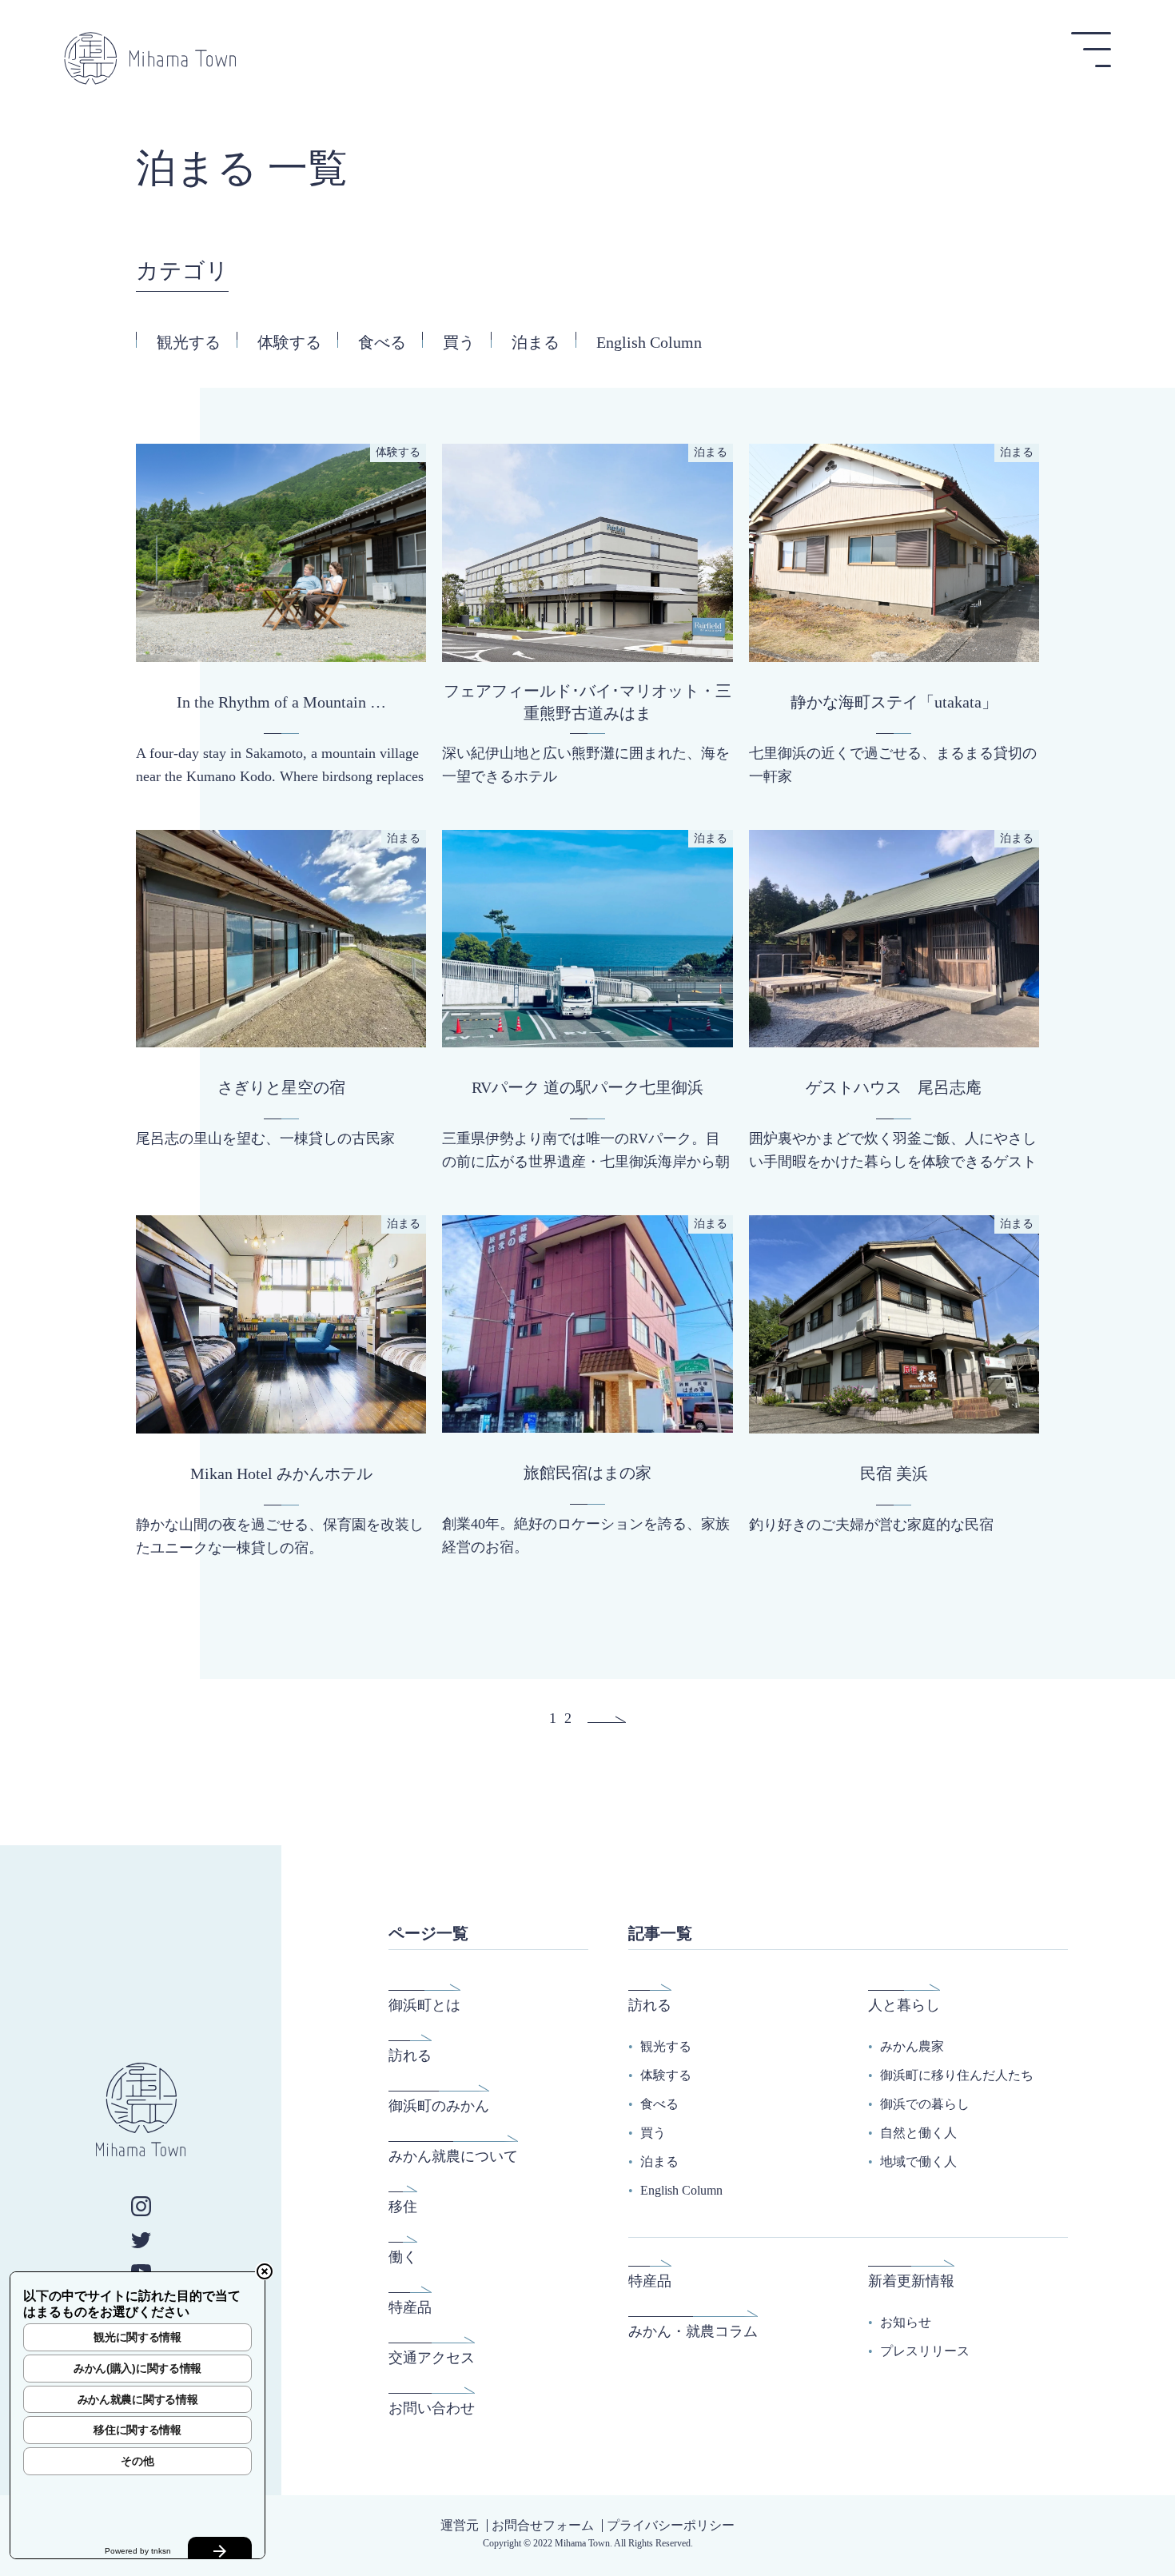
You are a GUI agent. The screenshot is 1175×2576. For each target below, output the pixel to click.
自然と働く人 (918, 2133)
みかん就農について (453, 2156)
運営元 (460, 2525)
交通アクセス (432, 2358)
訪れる (410, 2056)
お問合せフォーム (543, 2525)
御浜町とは (424, 2005)
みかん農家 (912, 2046)
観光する (189, 342)
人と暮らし (904, 2005)
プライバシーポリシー (671, 2525)
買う (459, 342)
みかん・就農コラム (693, 2331)
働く (403, 2257)
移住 (403, 2207)
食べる (382, 342)
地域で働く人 (918, 2161)
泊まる (536, 342)
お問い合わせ (432, 2408)
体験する (289, 342)
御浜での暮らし (925, 2104)
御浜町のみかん (439, 2106)
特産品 (410, 2307)
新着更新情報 (911, 2281)
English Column (649, 342)
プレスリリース (925, 2351)
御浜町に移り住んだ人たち (957, 2075)
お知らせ (906, 2322)
